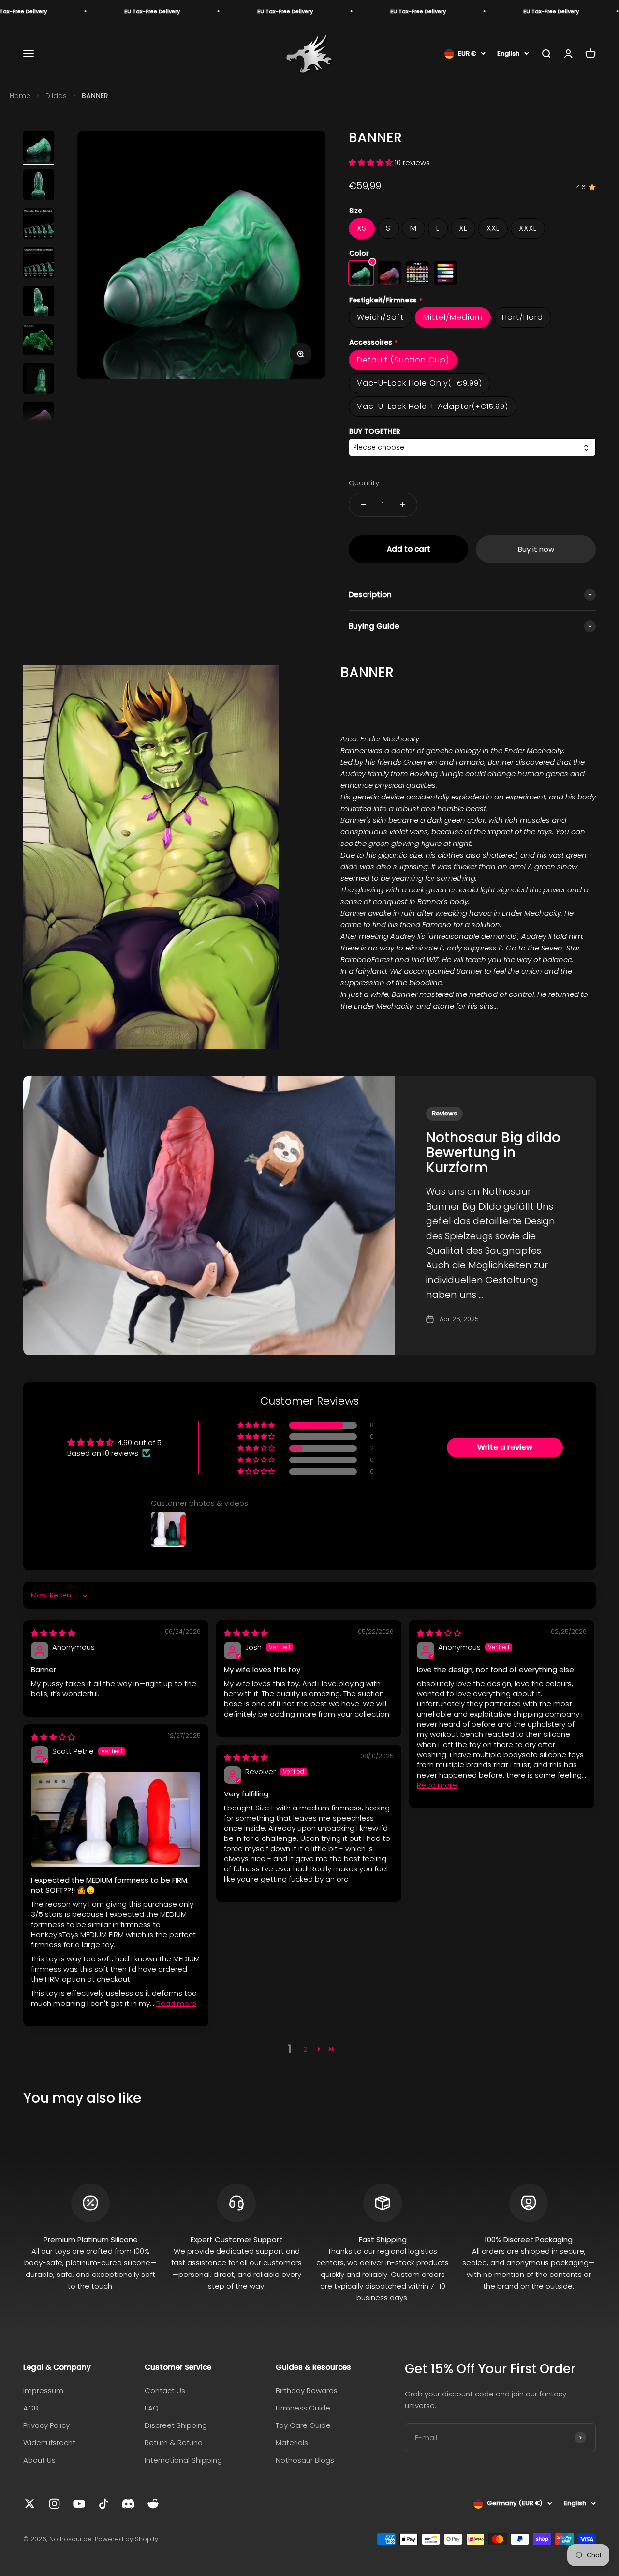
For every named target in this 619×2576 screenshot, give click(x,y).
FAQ (152, 2408)
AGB (31, 2408)
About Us (39, 2460)
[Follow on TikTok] (104, 2504)
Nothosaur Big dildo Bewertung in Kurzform (493, 1152)
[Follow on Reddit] (153, 2504)
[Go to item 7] (39, 380)
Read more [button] (437, 1785)
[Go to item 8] (39, 419)
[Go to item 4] (39, 264)
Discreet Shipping (176, 2425)
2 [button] (305, 2049)
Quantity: (365, 483)
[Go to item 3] (39, 225)
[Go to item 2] (39, 186)
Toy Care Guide (303, 2425)
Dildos (56, 96)
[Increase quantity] (403, 505)
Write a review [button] (505, 1447)
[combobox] (472, 447)
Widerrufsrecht (49, 2443)
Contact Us (165, 2390)
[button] (372, 162)
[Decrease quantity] (363, 505)
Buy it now (536, 549)
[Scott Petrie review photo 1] (116, 1819)
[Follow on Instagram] (54, 2504)
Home (20, 96)
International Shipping (183, 2460)
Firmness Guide (303, 2408)
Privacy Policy (46, 2425)
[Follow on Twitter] (30, 2504)
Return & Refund (174, 2443)
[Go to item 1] (39, 148)
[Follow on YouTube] (79, 2504)
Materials (292, 2443)
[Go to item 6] (39, 341)
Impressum (43, 2390)
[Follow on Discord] (128, 2504)
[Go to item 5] (39, 302)
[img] (53, 1633)
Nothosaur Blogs (305, 2460)
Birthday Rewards (307, 2390)
